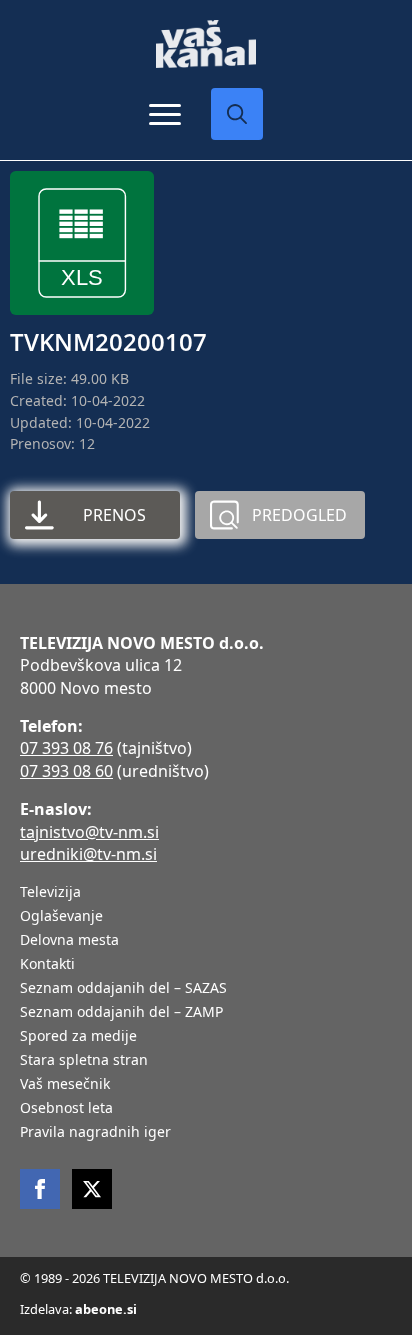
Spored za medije (78, 1037)
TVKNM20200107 (108, 341)
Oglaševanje (61, 917)
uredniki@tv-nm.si (88, 854)
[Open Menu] (165, 114)
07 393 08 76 (66, 748)
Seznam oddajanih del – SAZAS (123, 989)
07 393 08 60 (66, 771)
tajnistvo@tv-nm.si (89, 832)
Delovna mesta (69, 941)
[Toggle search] (237, 114)
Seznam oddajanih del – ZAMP (121, 1013)
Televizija (50, 893)
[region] (206, 1191)
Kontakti (47, 965)
